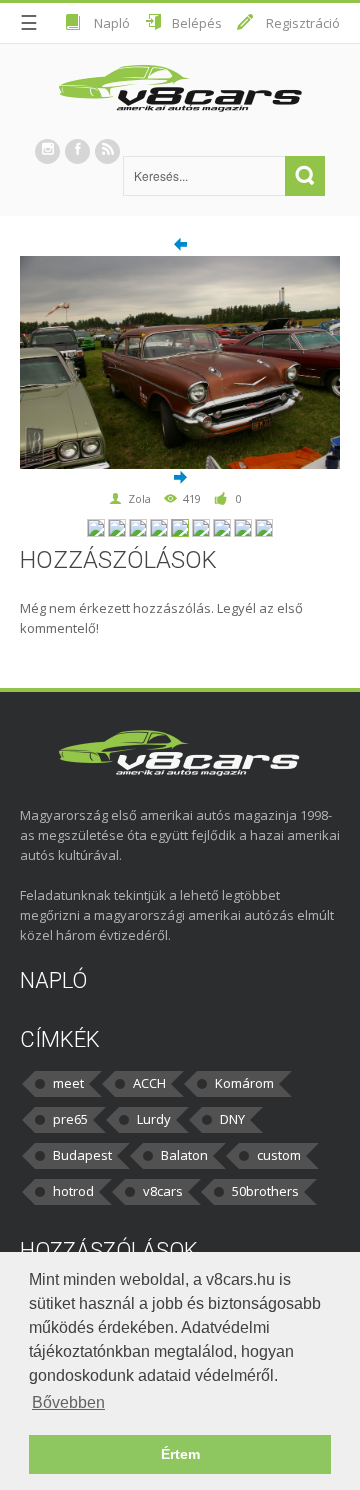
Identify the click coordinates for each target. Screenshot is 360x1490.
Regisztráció (303, 23)
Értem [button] (180, 1454)
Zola (139, 498)
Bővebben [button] (68, 1402)
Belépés (197, 23)
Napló (112, 23)
